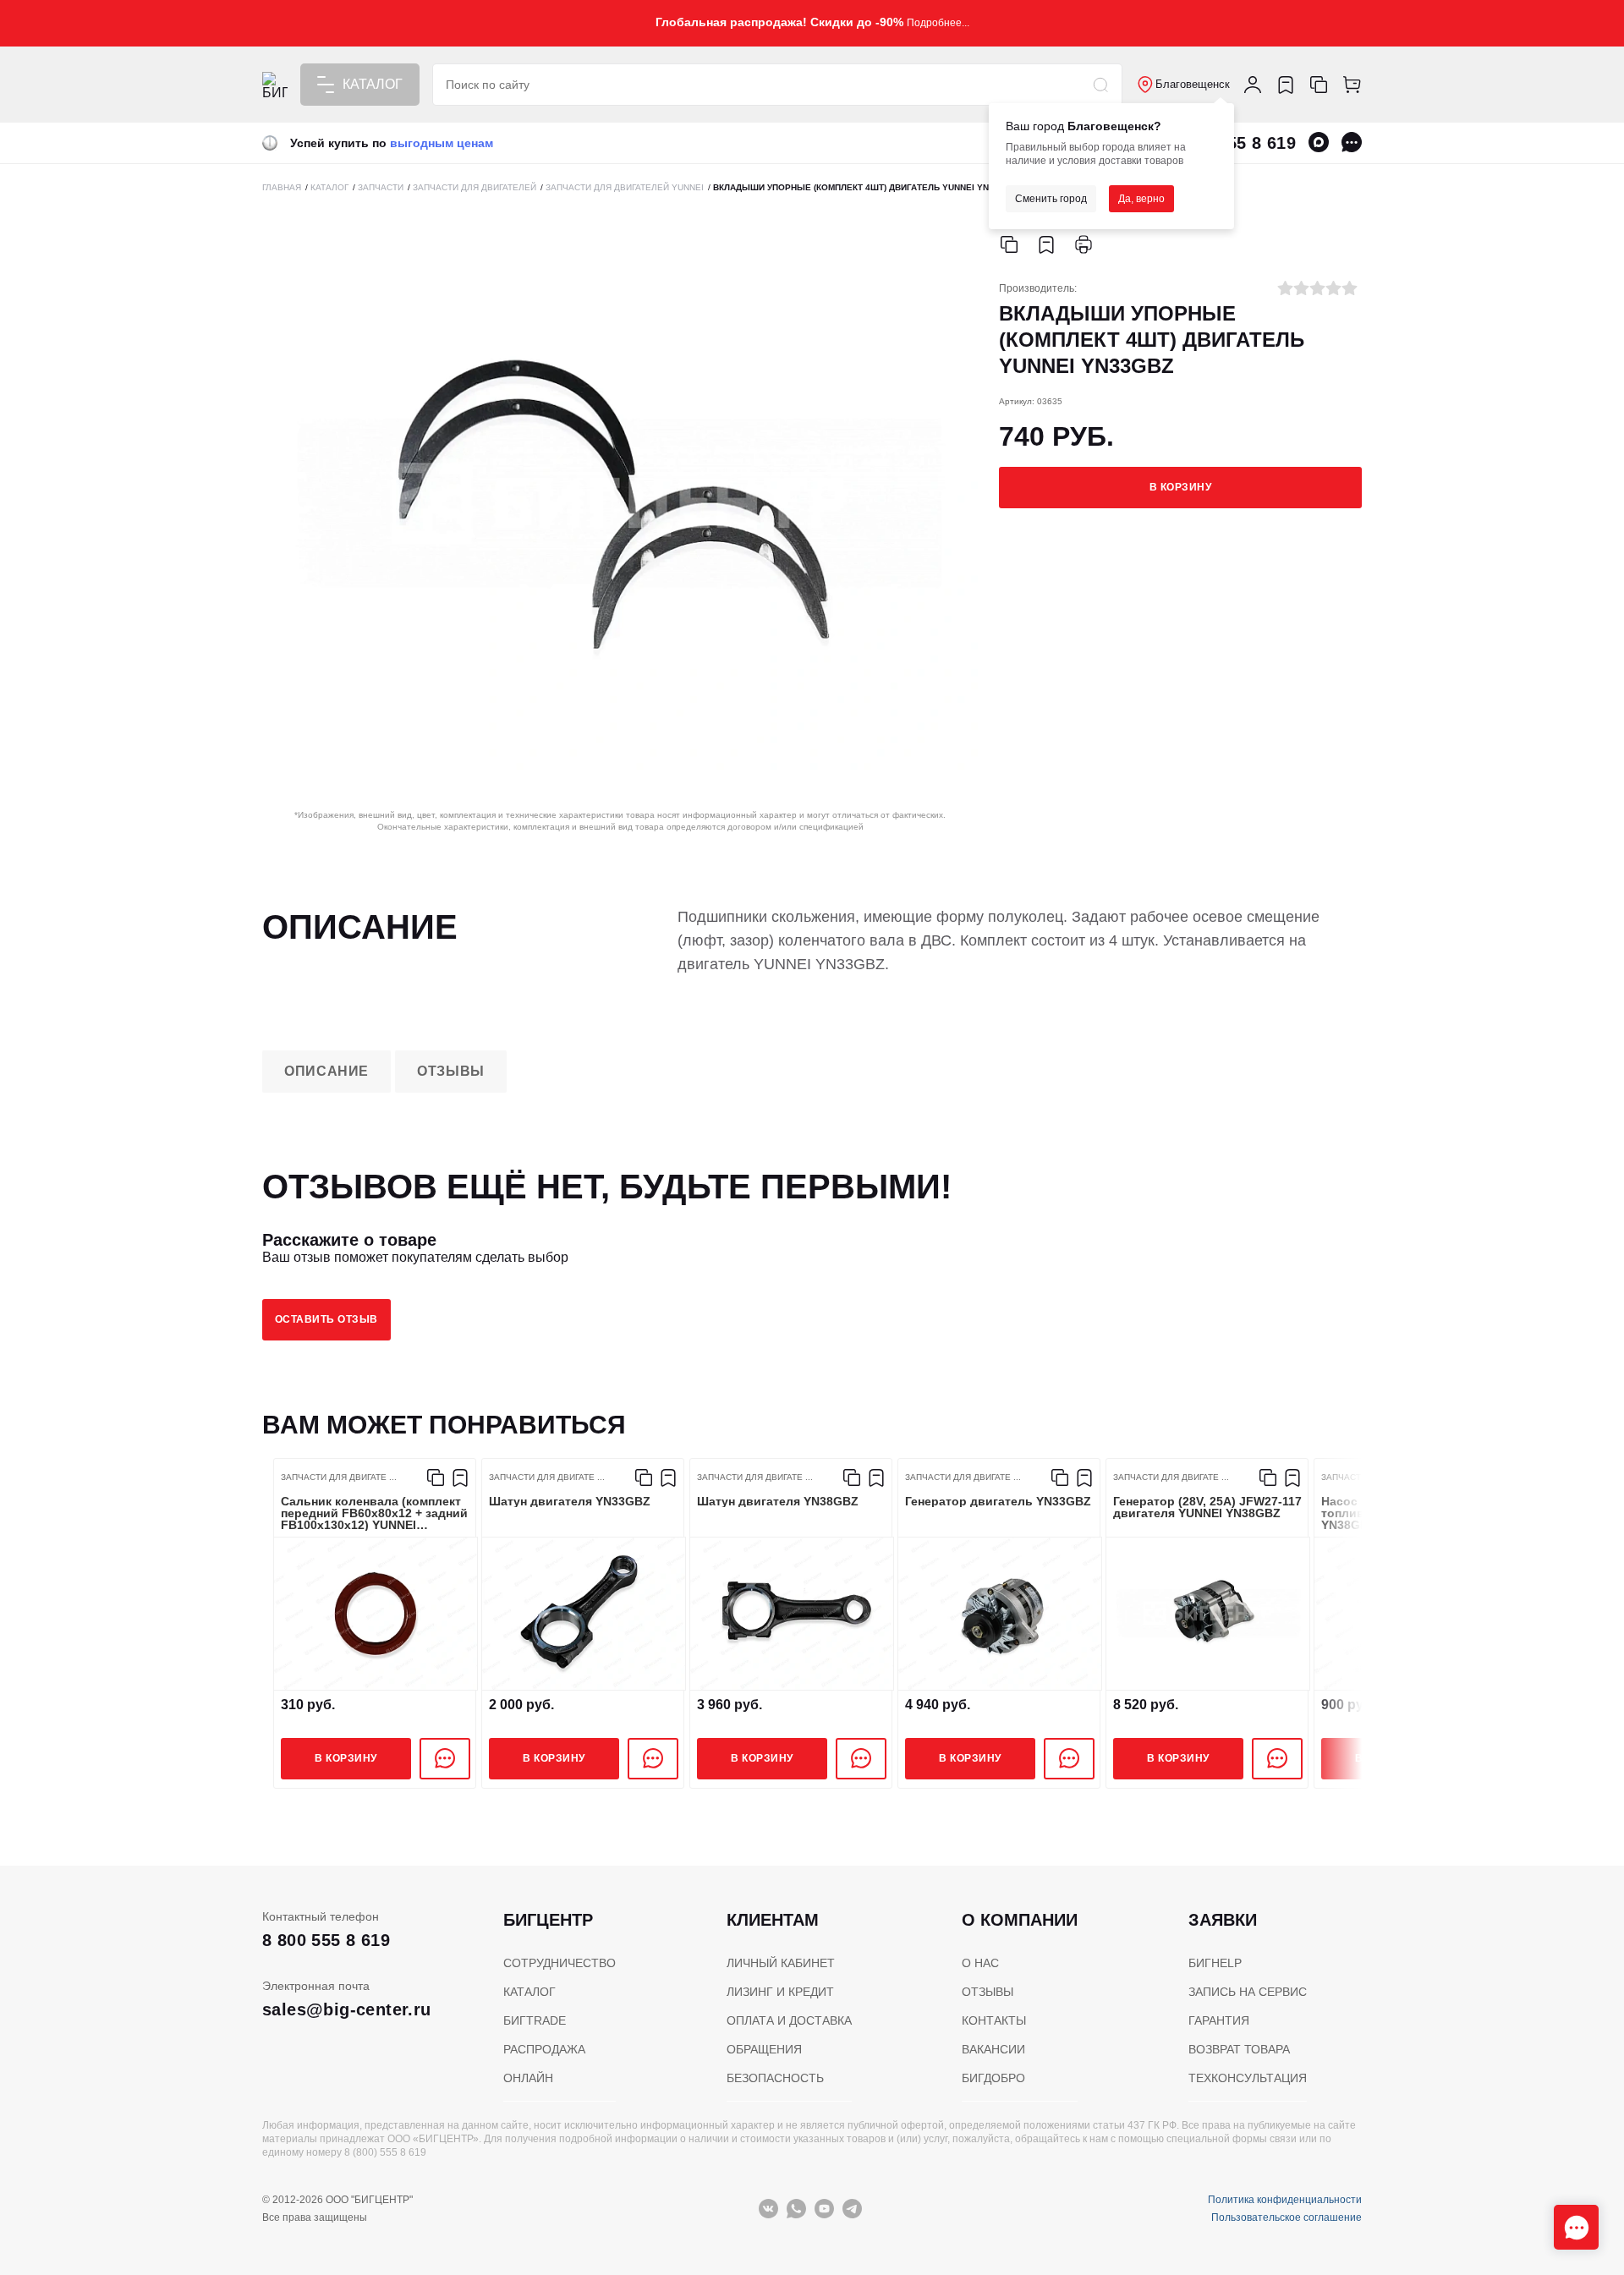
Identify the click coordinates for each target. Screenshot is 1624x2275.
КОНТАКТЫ (994, 2020)
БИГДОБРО (993, 2078)
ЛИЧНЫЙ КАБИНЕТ (781, 1963)
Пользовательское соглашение (1287, 2217)
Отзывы (451, 1071)
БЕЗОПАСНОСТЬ (775, 2078)
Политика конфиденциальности (1285, 2200)
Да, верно (1141, 199)
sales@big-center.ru (347, 2009)
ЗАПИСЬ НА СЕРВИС (1248, 1992)
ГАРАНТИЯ (1219, 2020)
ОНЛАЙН (528, 2078)
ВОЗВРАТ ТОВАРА (1239, 2049)
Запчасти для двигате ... (339, 1477)
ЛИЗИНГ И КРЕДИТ (780, 1992)
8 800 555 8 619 (326, 1940)
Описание (326, 1071)
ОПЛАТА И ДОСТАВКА (789, 2020)
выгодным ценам (442, 143)
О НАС (980, 1963)
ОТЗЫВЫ (988, 1992)
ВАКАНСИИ (993, 2049)
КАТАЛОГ (529, 1992)
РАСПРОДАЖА (544, 2049)
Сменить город (1051, 199)
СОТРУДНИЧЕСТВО (560, 1963)
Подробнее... (938, 23)
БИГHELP (1215, 1963)
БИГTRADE (535, 2020)
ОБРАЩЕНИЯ (764, 2049)
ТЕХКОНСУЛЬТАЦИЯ (1248, 2078)
